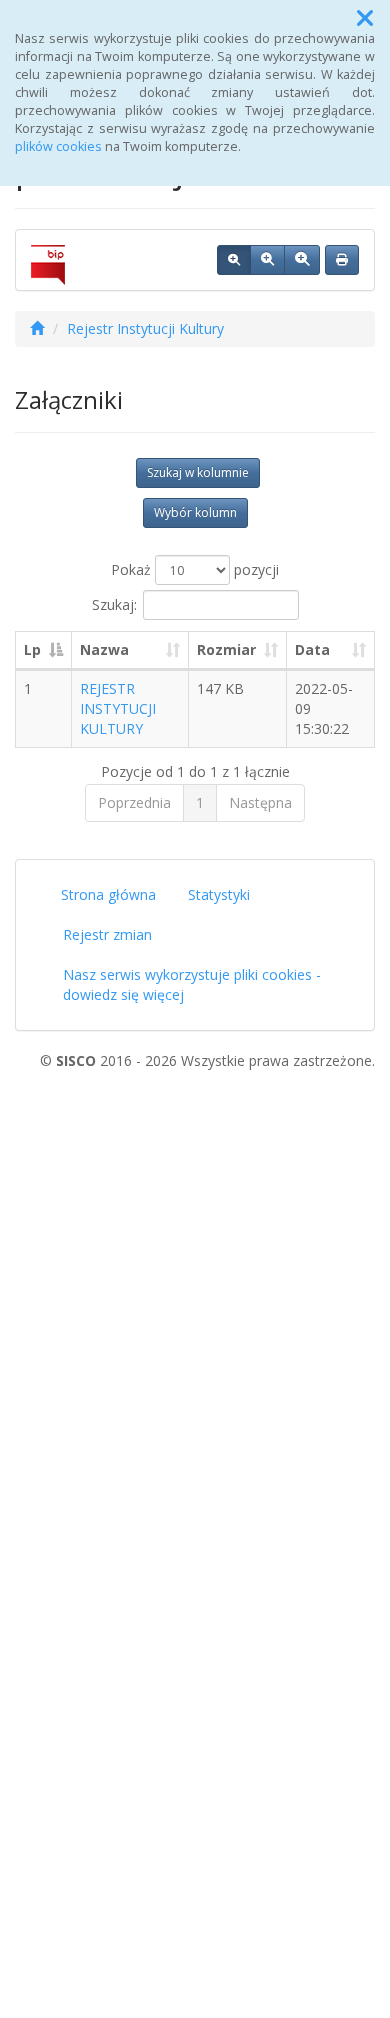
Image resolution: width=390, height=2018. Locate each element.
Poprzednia (134, 802)
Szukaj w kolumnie (198, 472)
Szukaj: (114, 604)
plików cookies (58, 146)
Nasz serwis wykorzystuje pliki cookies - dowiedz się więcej (192, 984)
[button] (365, 18)
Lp (32, 649)
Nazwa (104, 649)
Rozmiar (226, 649)
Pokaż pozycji (195, 569)
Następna (260, 802)
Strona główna (108, 894)
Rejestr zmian (107, 934)
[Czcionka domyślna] (234, 260)
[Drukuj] (342, 260)
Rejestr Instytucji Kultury (145, 328)
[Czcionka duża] (302, 260)
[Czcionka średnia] (267, 260)
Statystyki (219, 894)
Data (312, 649)
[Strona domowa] (37, 328)
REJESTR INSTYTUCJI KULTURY (118, 708)
